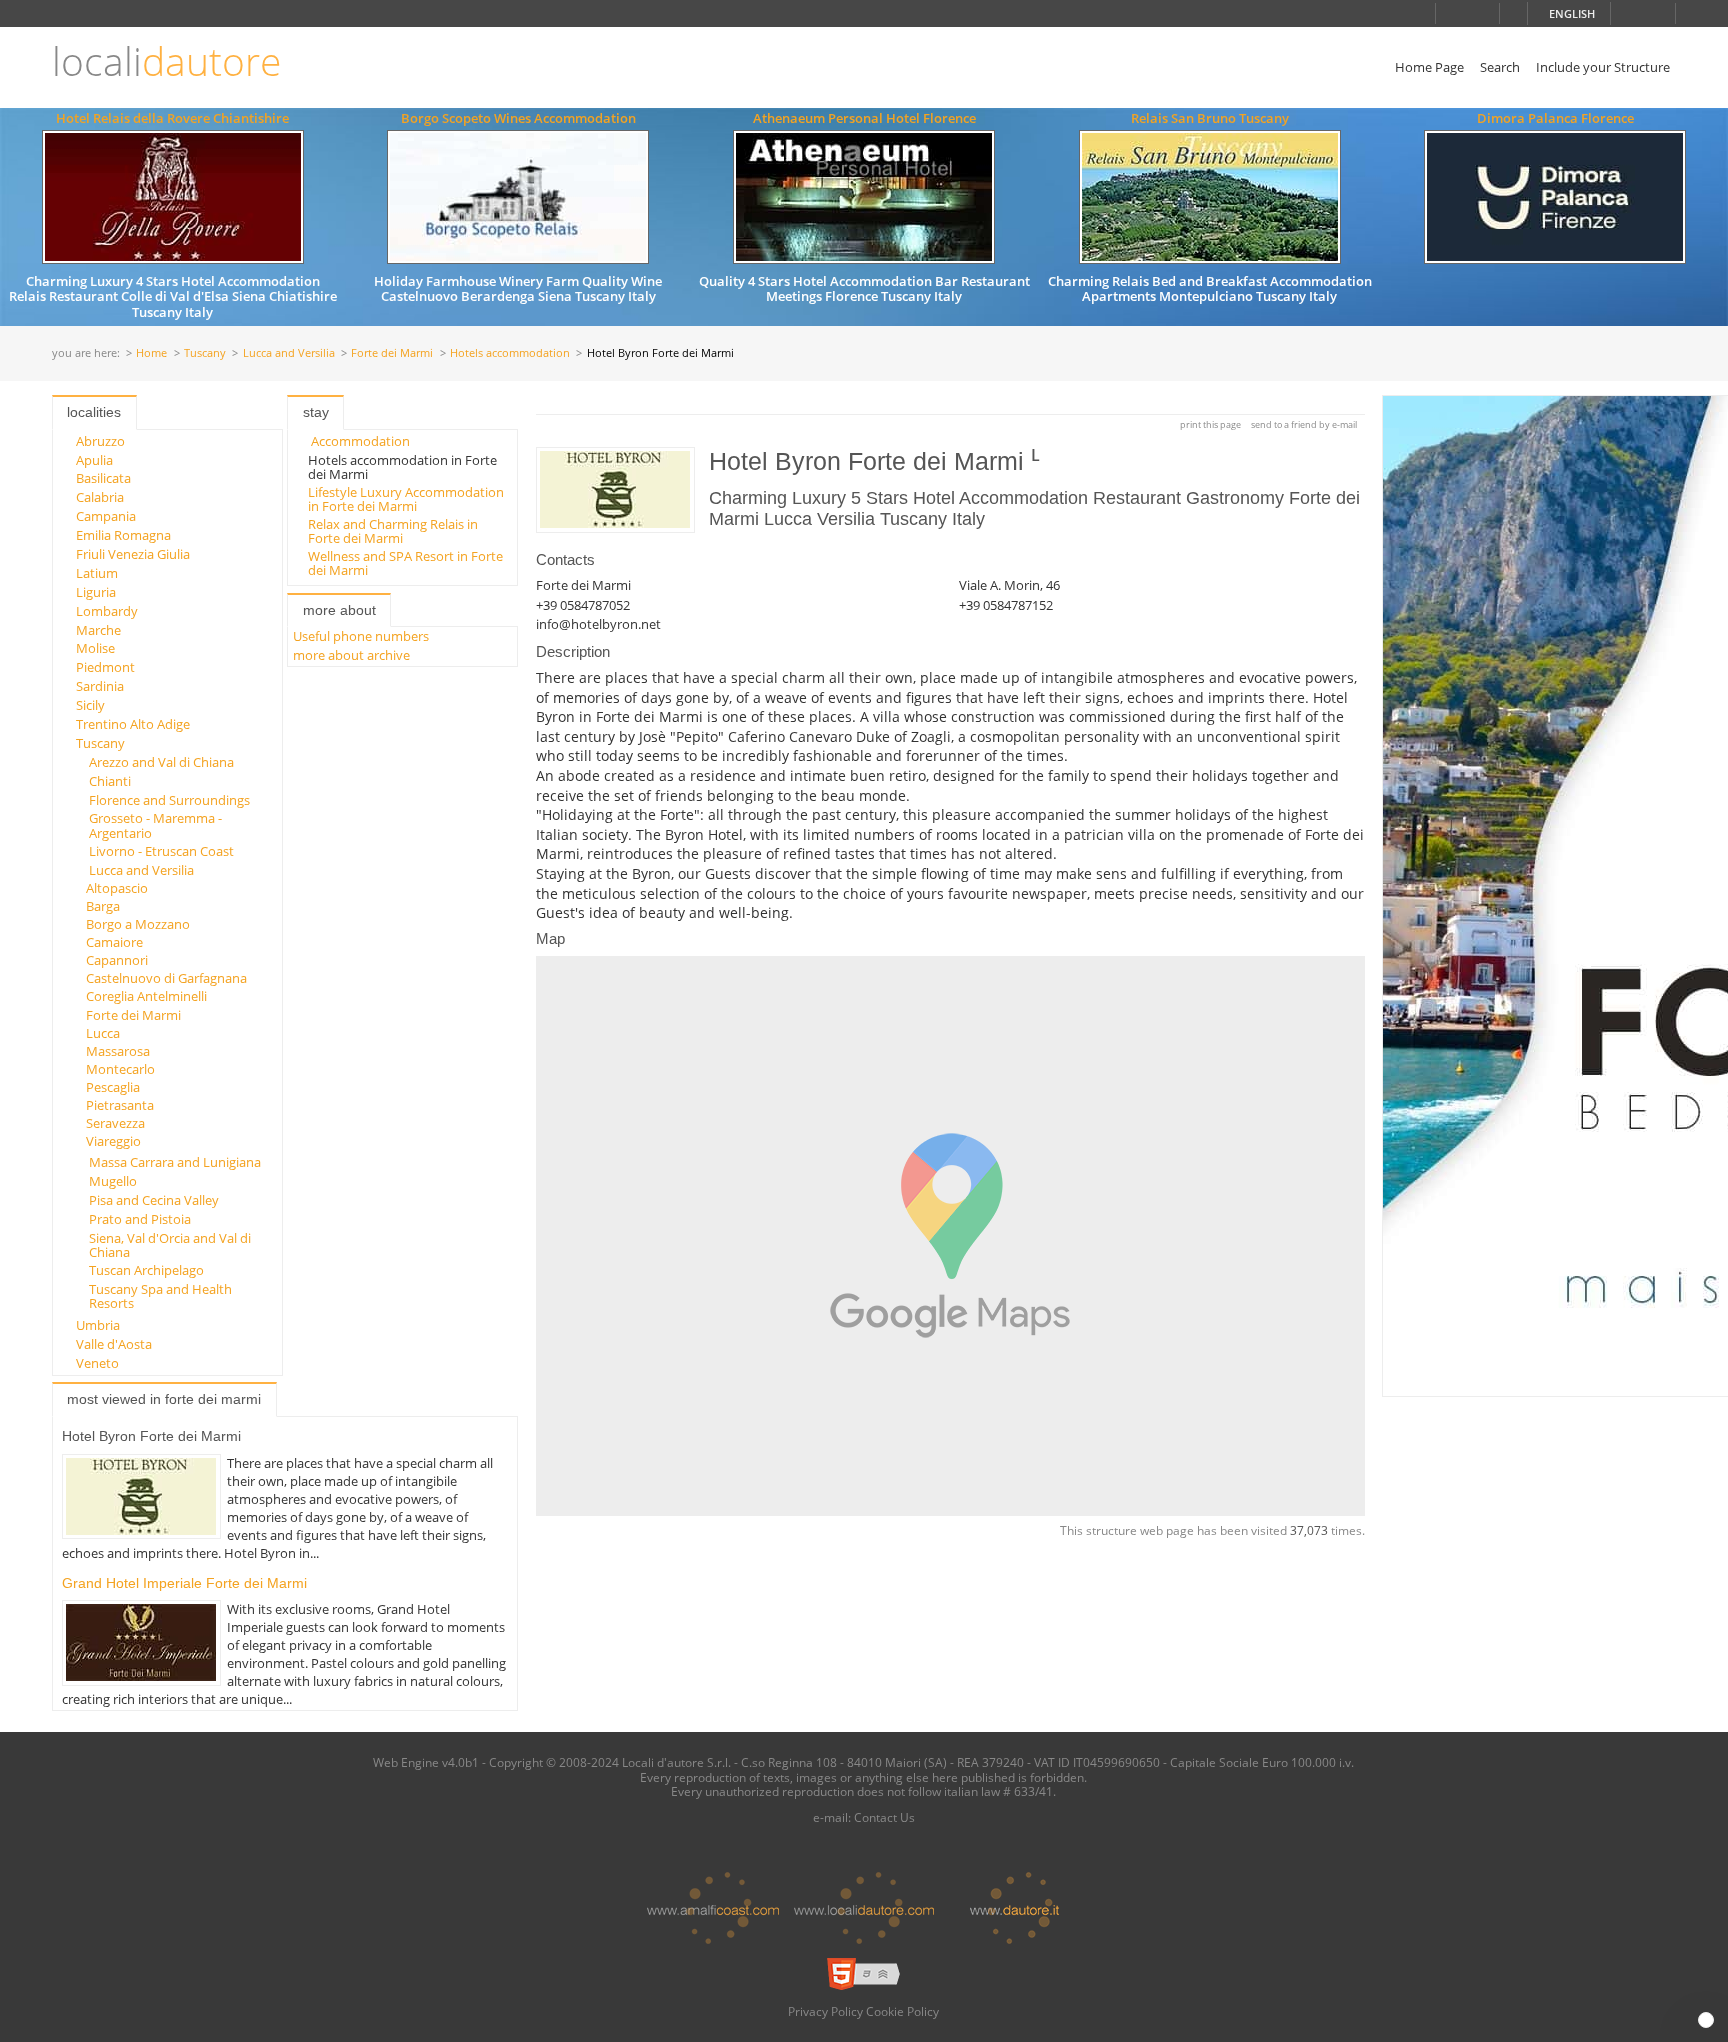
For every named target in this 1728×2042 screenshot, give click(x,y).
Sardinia (100, 686)
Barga (103, 906)
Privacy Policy (825, 2011)
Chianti (110, 781)
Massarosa (118, 1051)
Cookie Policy (902, 2011)
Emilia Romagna (123, 535)
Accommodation (360, 441)
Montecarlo (120, 1069)
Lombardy (107, 611)
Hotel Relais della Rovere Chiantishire (172, 118)
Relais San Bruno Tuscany (1210, 118)
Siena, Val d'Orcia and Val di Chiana (170, 1245)
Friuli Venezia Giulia (133, 554)
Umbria (98, 1325)
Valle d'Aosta (114, 1344)
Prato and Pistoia (140, 1219)
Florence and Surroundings (169, 800)
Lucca (103, 1033)
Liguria (96, 592)
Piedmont (105, 667)
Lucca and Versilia (289, 353)
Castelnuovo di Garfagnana (166, 978)
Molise (95, 648)
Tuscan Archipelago (146, 1270)
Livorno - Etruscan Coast (161, 851)
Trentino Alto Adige (133, 724)
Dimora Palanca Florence (1555, 118)
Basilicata (103, 478)
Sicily (90, 705)
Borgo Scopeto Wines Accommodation (518, 118)
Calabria (100, 497)
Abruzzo (100, 441)
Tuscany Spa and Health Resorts (160, 1296)
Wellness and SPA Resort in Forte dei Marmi (405, 563)
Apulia (94, 460)
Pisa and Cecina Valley (154, 1200)
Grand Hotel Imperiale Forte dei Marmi (184, 1583)
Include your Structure (1603, 67)
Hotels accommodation (510, 353)
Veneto (97, 1363)
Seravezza (115, 1123)
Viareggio (113, 1141)
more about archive (351, 655)
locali (166, 61)
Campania (106, 516)
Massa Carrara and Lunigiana (175, 1162)
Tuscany (205, 353)
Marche (98, 630)
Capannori (117, 960)
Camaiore (114, 942)
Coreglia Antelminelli (146, 996)
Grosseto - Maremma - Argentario (155, 825)
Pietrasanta (120, 1105)
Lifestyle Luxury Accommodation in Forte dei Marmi (406, 499)
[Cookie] (1706, 2020)
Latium (97, 573)
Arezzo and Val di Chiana (161, 762)
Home (151, 353)
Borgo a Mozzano (138, 924)
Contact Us (884, 1817)
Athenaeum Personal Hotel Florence (864, 118)
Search (1500, 67)
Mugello (113, 1181)
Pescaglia (113, 1087)
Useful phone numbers (361, 636)
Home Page (1429, 67)
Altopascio (117, 888)
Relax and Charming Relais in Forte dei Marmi (393, 531)
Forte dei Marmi (392, 353)
